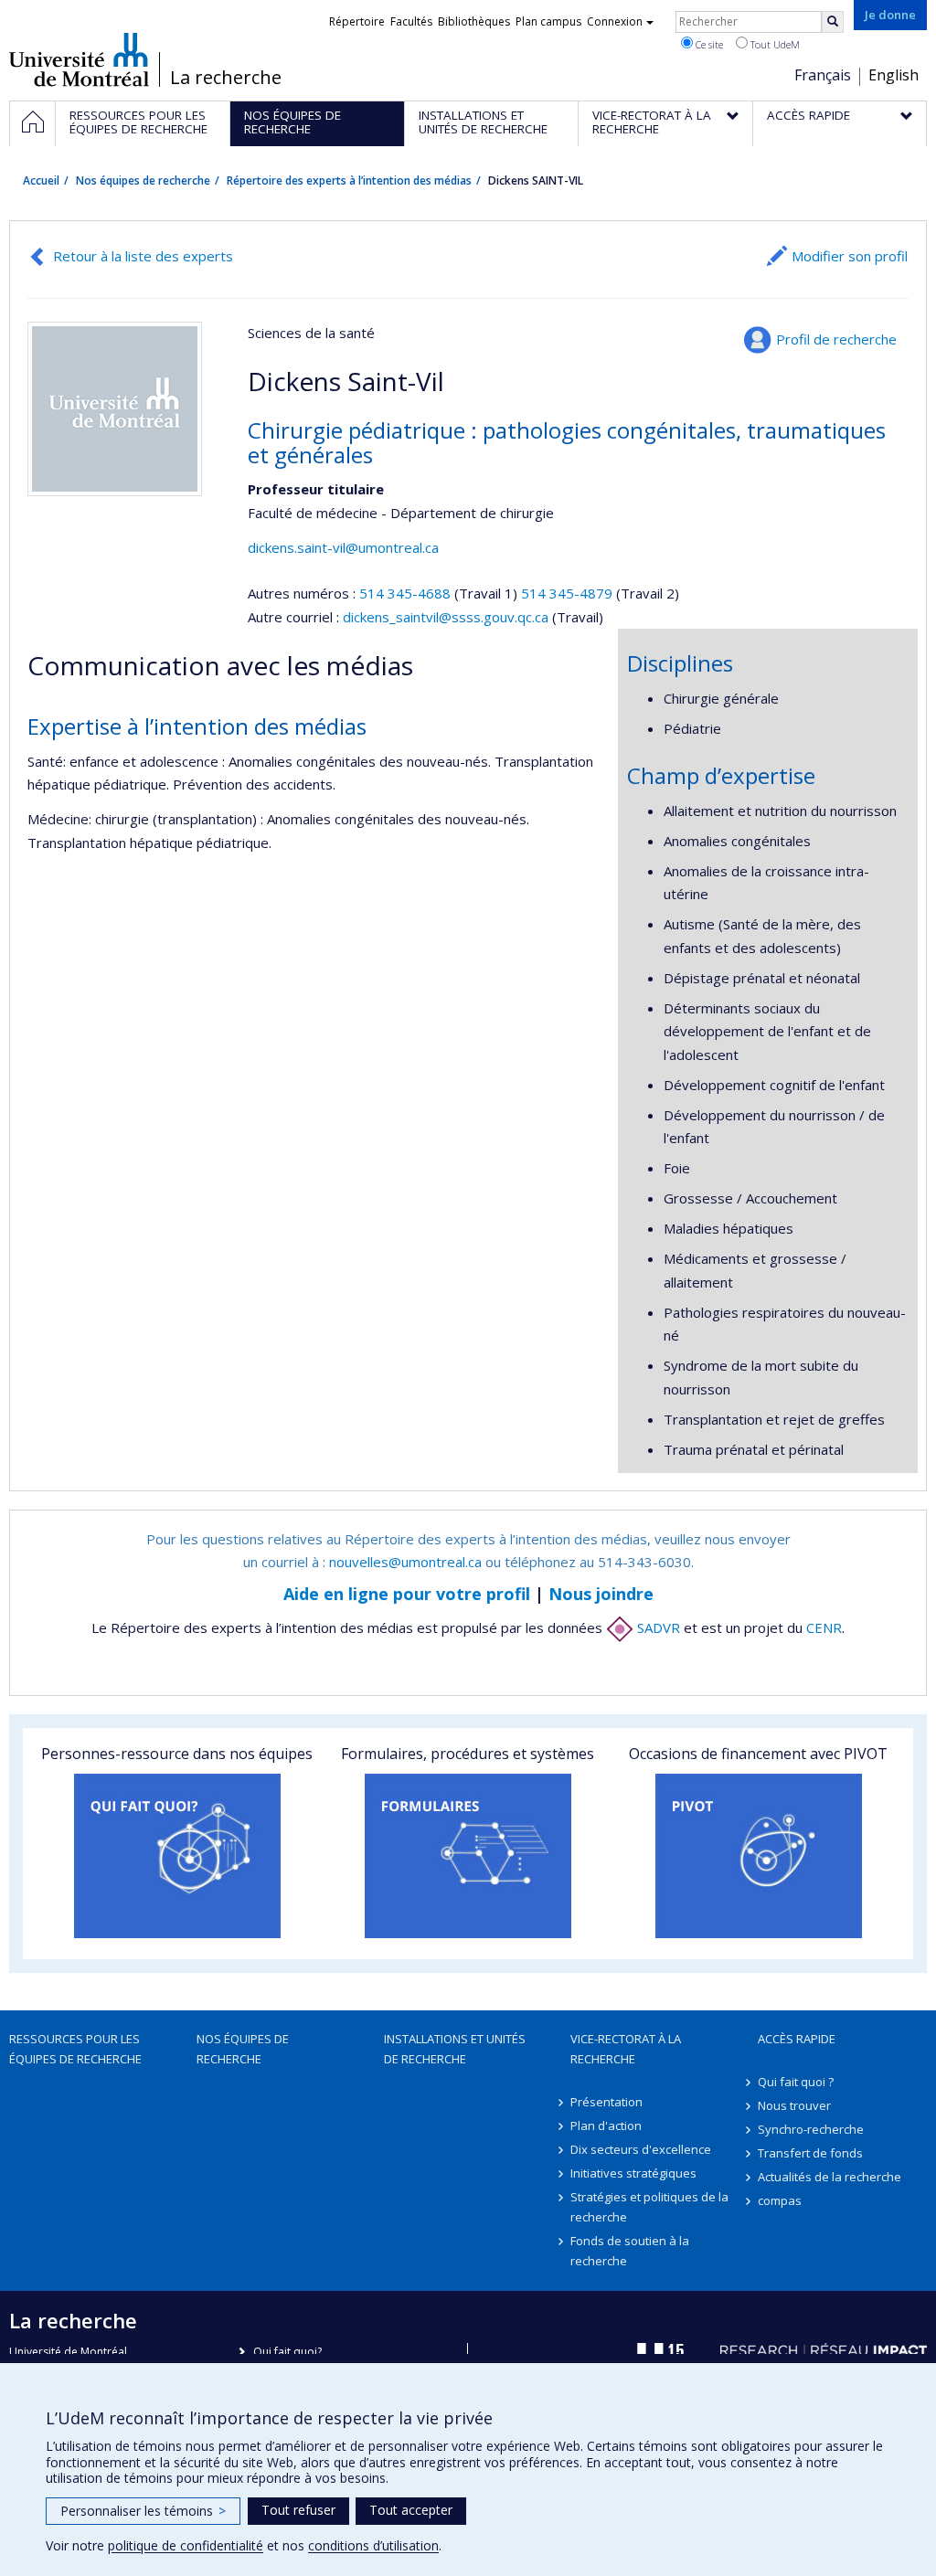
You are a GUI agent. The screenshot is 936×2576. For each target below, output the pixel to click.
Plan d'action (606, 2125)
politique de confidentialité (186, 2545)
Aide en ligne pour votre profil (407, 1594)
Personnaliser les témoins (143, 2511)
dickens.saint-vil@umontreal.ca (343, 547)
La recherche (226, 78)
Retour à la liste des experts (143, 256)
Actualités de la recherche (830, 2177)
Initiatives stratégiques (633, 2173)
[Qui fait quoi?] (177, 1856)
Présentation (606, 2102)
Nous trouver (794, 2105)
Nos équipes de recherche (143, 180)
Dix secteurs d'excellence (641, 2149)
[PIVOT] (759, 1856)
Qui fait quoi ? (796, 2082)
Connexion (615, 21)
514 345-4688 (407, 593)
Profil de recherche (836, 339)
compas (780, 2200)
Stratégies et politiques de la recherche (649, 2207)
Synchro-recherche (811, 2129)
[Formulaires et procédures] (468, 1856)
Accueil (41, 180)
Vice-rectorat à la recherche (626, 2049)
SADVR (657, 1627)
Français (823, 75)
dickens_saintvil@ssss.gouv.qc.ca (446, 617)
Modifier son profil (850, 256)
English (893, 75)
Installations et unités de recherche (455, 2049)
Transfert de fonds (810, 2153)
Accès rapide (797, 2039)
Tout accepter (411, 2510)
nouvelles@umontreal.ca (405, 1562)
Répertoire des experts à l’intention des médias (349, 180)
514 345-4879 (569, 593)
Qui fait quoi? (287, 2352)
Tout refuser (298, 2510)
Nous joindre (601, 1594)
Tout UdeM (774, 44)
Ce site (708, 44)
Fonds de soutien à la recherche (630, 2251)
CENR (824, 1627)
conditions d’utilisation (373, 2545)
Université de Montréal (79, 59)
